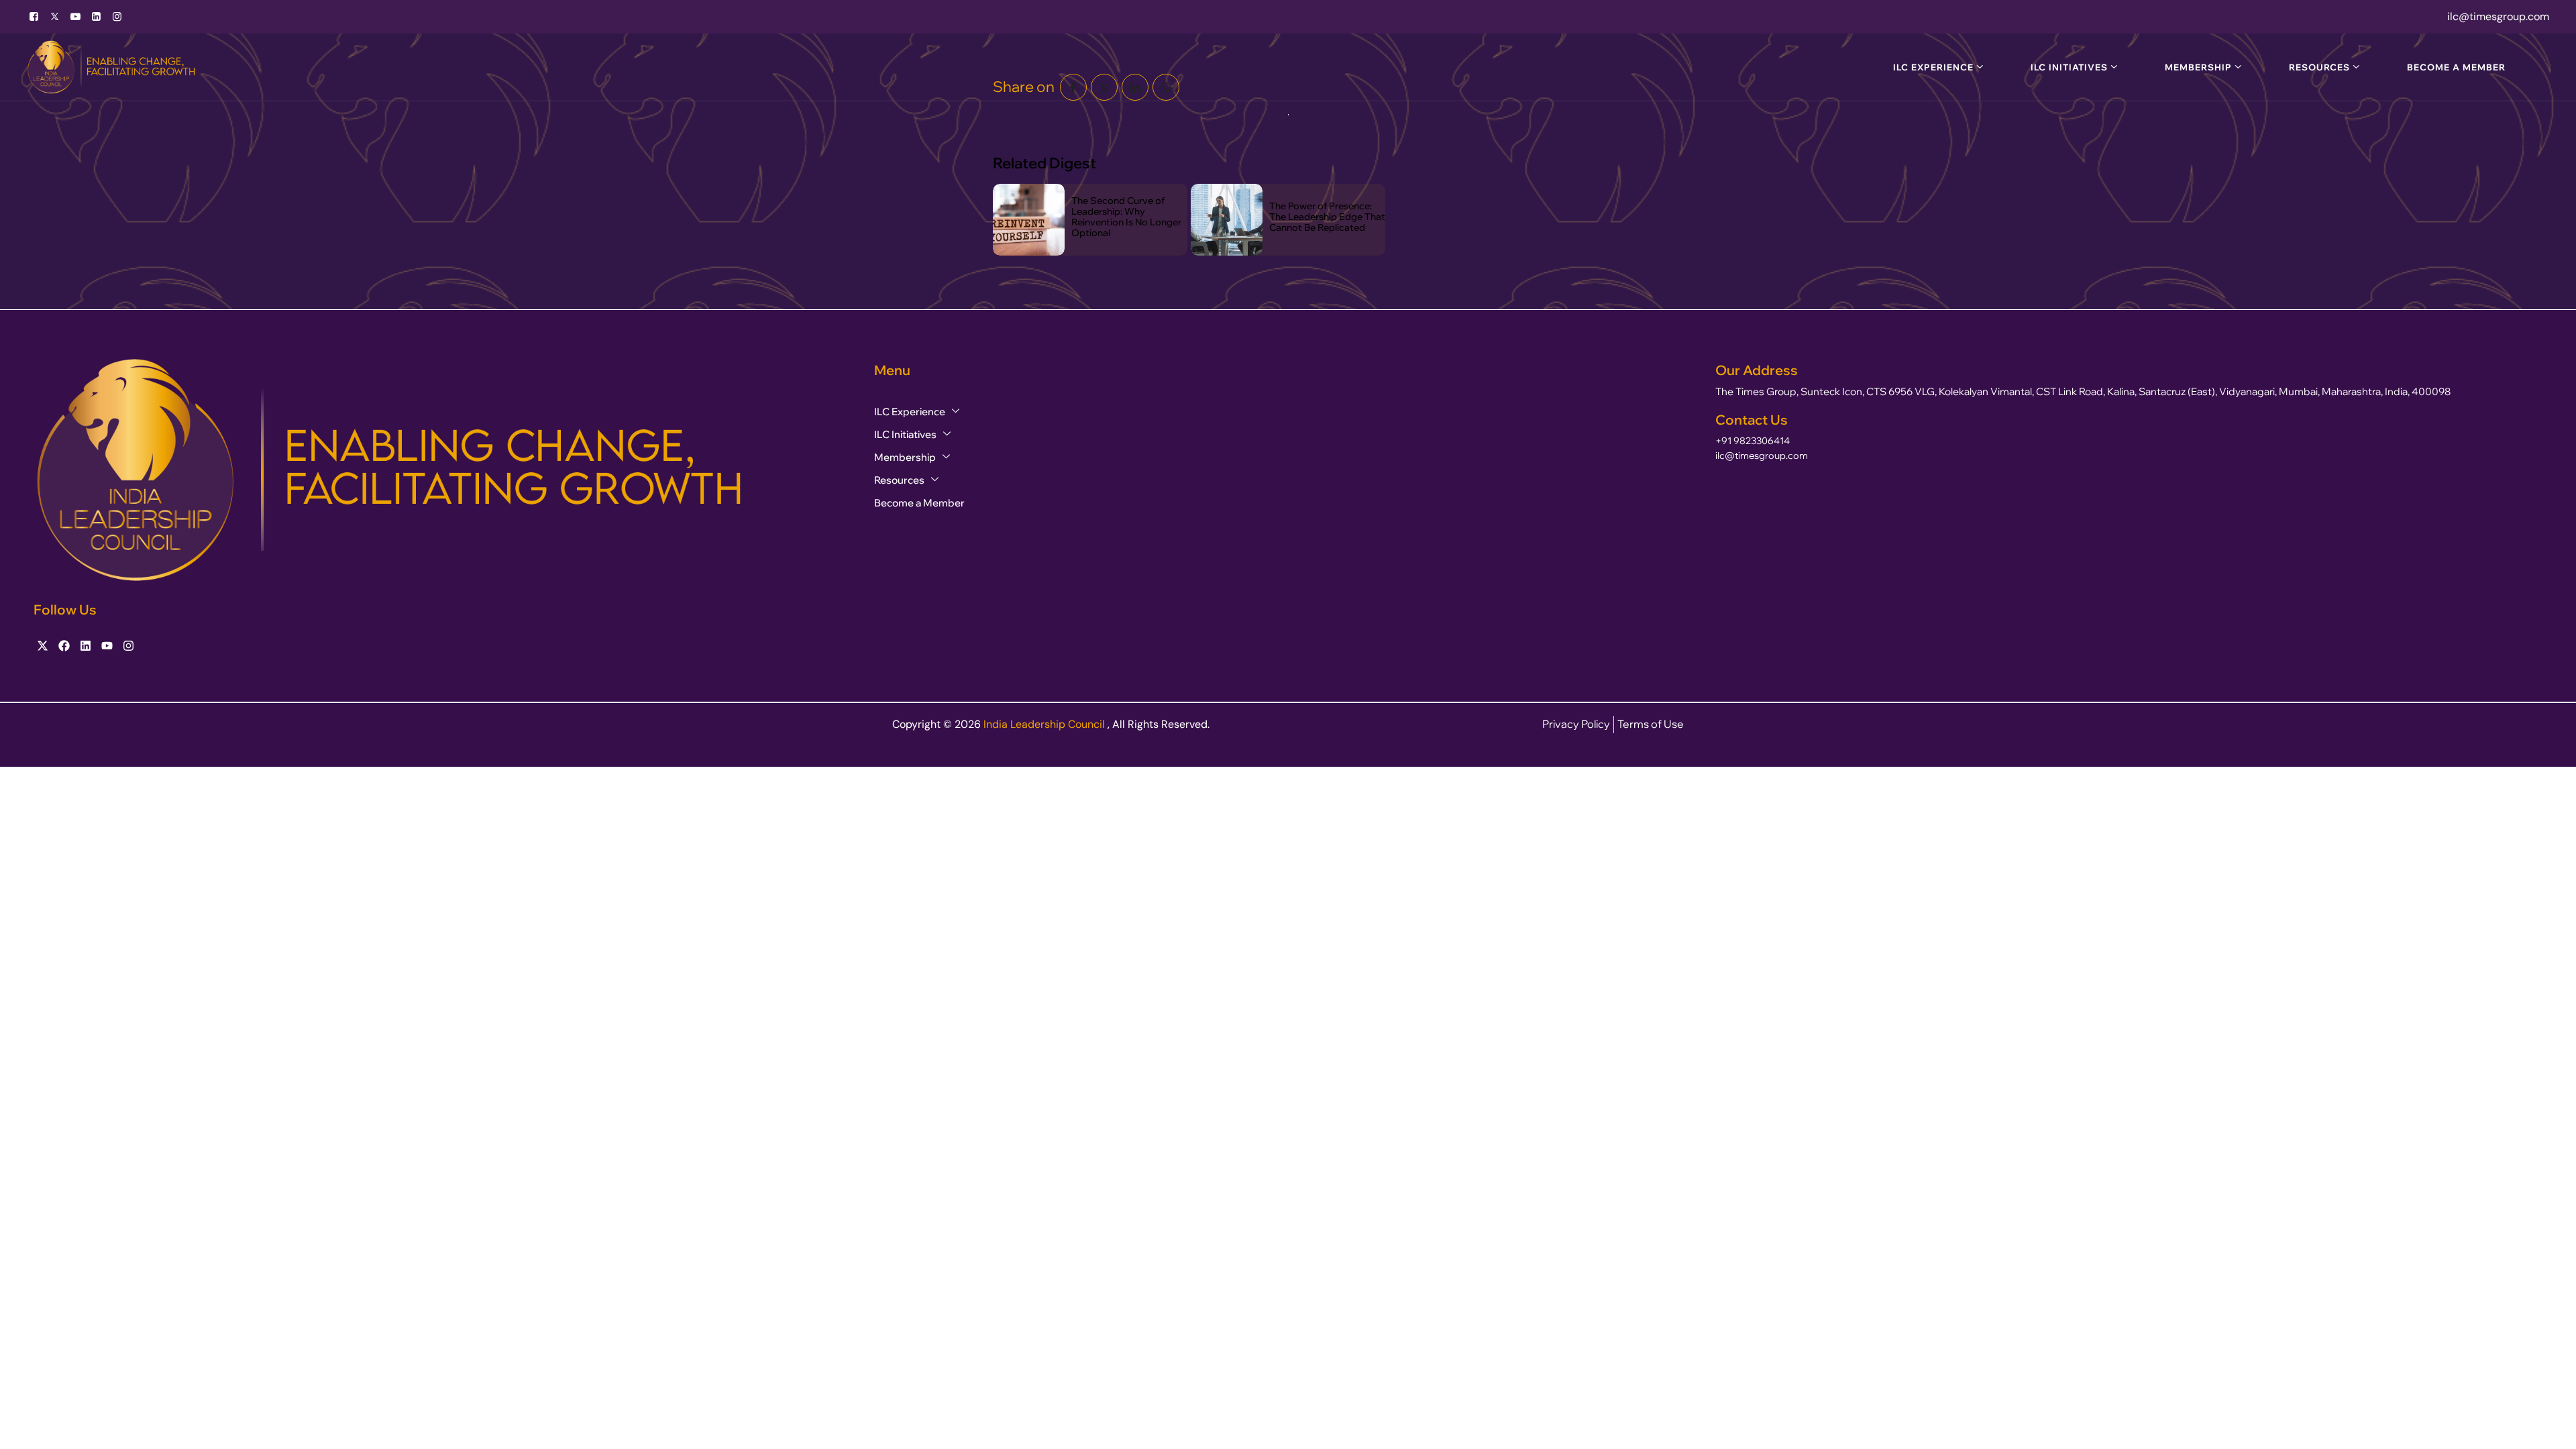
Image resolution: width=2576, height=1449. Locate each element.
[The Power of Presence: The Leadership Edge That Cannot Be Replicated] (1227, 220)
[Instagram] (128, 646)
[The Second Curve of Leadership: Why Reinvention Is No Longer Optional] (1029, 220)
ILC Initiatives (2069, 67)
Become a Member (2456, 67)
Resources (2319, 67)
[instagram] (117, 17)
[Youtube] (75, 17)
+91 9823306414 (1753, 441)
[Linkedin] (86, 646)
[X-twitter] (43, 646)
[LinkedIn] (96, 17)
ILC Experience (1933, 67)
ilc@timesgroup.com (1762, 455)
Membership (2198, 67)
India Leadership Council (1045, 724)
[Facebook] (34, 17)
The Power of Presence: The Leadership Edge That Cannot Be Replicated (1327, 217)
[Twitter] (55, 17)
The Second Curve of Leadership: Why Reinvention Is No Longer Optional (1126, 217)
